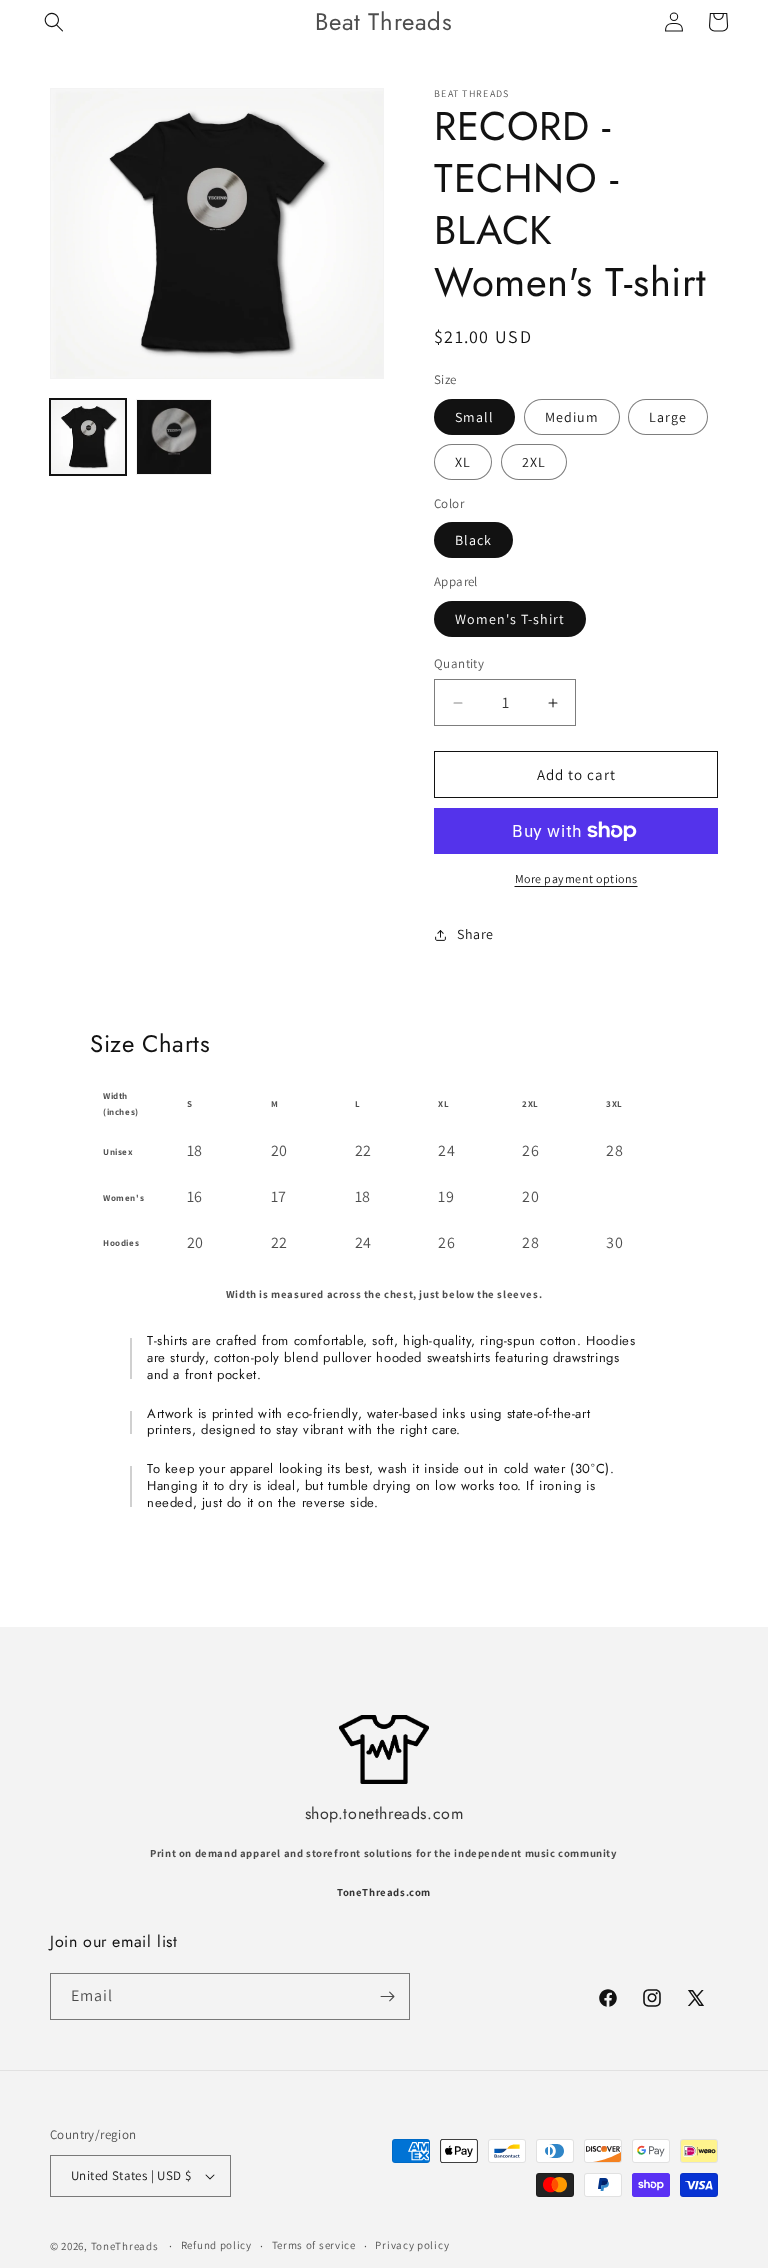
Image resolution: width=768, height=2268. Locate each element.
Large (668, 417)
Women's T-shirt (510, 619)
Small (474, 417)
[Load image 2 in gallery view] (174, 437)
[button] (54, 22)
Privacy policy (412, 2245)
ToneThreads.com (384, 1892)
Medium (572, 417)
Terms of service (314, 2245)
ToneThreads (125, 2246)
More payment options (576, 878)
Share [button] (475, 934)
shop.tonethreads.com (384, 1813)
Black (473, 540)
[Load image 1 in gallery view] (88, 437)
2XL (534, 462)
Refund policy (216, 2245)
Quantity (459, 663)
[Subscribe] (387, 1996)
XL (463, 462)
